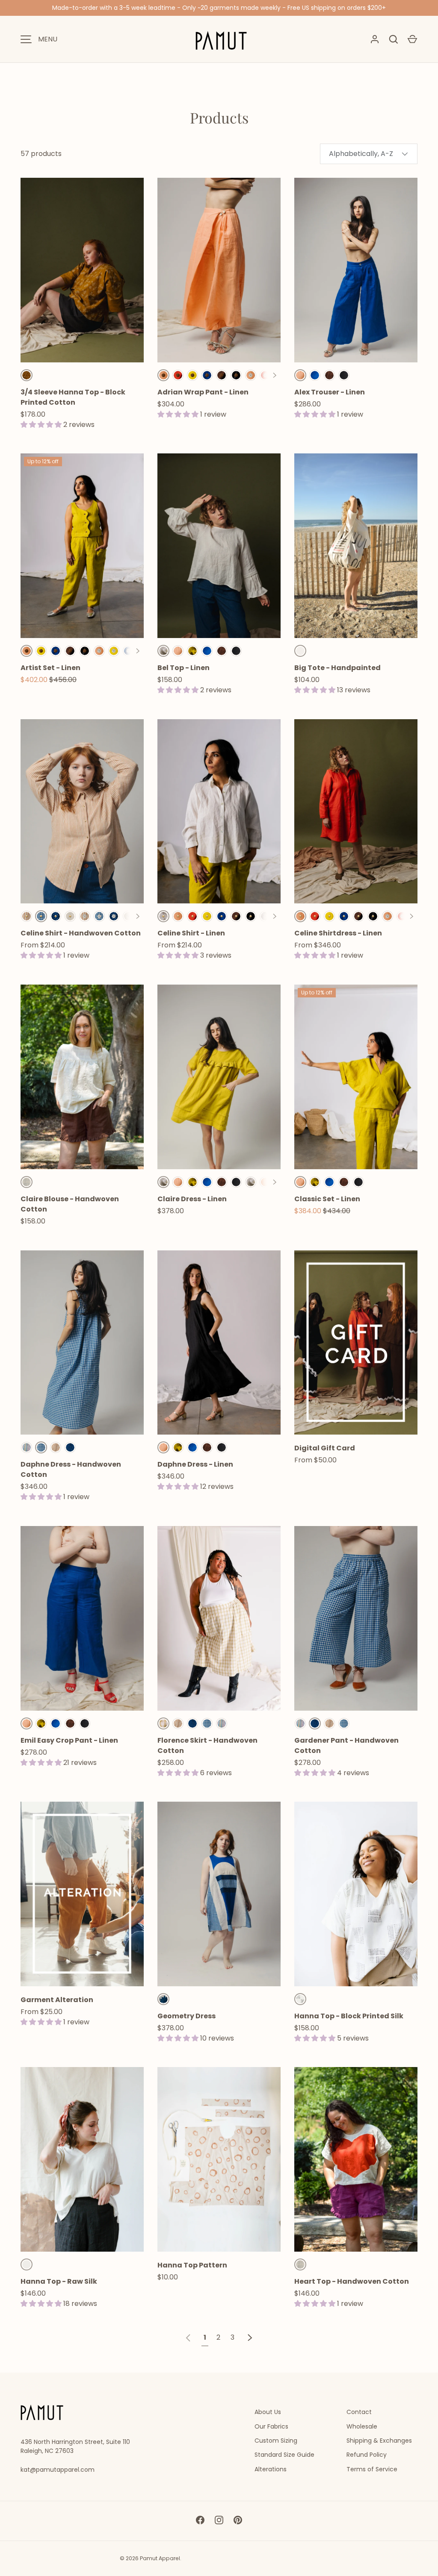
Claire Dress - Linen (192, 1199)
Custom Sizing (276, 2441)
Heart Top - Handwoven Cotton (352, 2281)
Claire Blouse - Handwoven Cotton (70, 1204)
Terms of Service (372, 2469)
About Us (268, 2412)
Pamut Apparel (160, 2558)
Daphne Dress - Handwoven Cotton (71, 1469)
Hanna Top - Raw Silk (59, 2281)
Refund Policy (367, 2455)
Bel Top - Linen (183, 668)
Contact (359, 2412)
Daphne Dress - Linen (195, 1464)
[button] (412, 39)
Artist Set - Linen (50, 668)
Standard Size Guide (284, 2455)
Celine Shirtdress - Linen (338, 933)
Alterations (271, 2469)
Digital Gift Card (325, 1448)
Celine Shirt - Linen (191, 933)
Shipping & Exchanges (379, 2441)
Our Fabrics (271, 2426)
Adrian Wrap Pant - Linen (203, 392)
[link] (188, 2337)
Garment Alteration (57, 2000)
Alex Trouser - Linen (330, 392)
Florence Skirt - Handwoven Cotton (207, 1745)
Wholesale (362, 2426)
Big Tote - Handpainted (337, 668)
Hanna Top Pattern (192, 2265)
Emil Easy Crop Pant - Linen (69, 1740)
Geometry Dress (186, 2016)
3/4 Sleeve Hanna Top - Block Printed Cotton (73, 397)
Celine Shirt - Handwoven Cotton (81, 933)
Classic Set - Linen (327, 1199)
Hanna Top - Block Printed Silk (349, 2016)
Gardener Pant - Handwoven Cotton (346, 1745)
